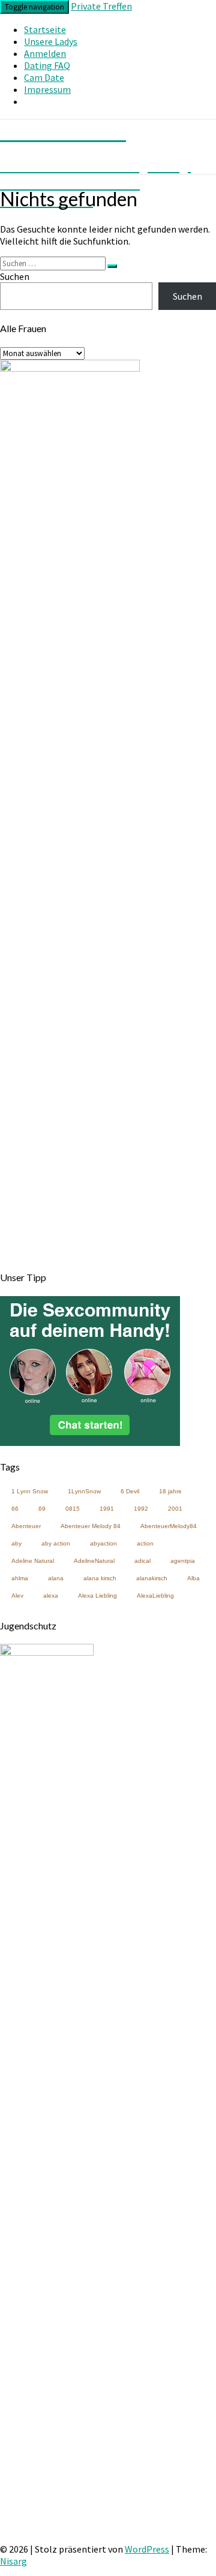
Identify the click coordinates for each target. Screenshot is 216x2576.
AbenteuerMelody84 (169, 1526)
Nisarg (13, 2561)
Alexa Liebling (97, 1596)
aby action (56, 1543)
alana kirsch (100, 1578)
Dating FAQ (47, 65)
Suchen (15, 276)
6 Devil (130, 1491)
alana (56, 1578)
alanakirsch (152, 1578)
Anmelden (45, 53)
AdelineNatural (94, 1561)
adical (142, 1561)
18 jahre (170, 1491)
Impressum (47, 89)
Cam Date (44, 77)
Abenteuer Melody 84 (91, 1526)
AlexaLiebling (155, 1596)
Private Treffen (101, 6)
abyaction (103, 1543)
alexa (51, 1596)
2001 (175, 1509)
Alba (193, 1578)
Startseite (45, 29)
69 (42, 1509)
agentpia (183, 1561)
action (145, 1543)
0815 (73, 1509)
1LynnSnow (84, 1491)
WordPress (147, 2549)
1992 (141, 1509)
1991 (107, 1509)
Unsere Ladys (51, 41)
